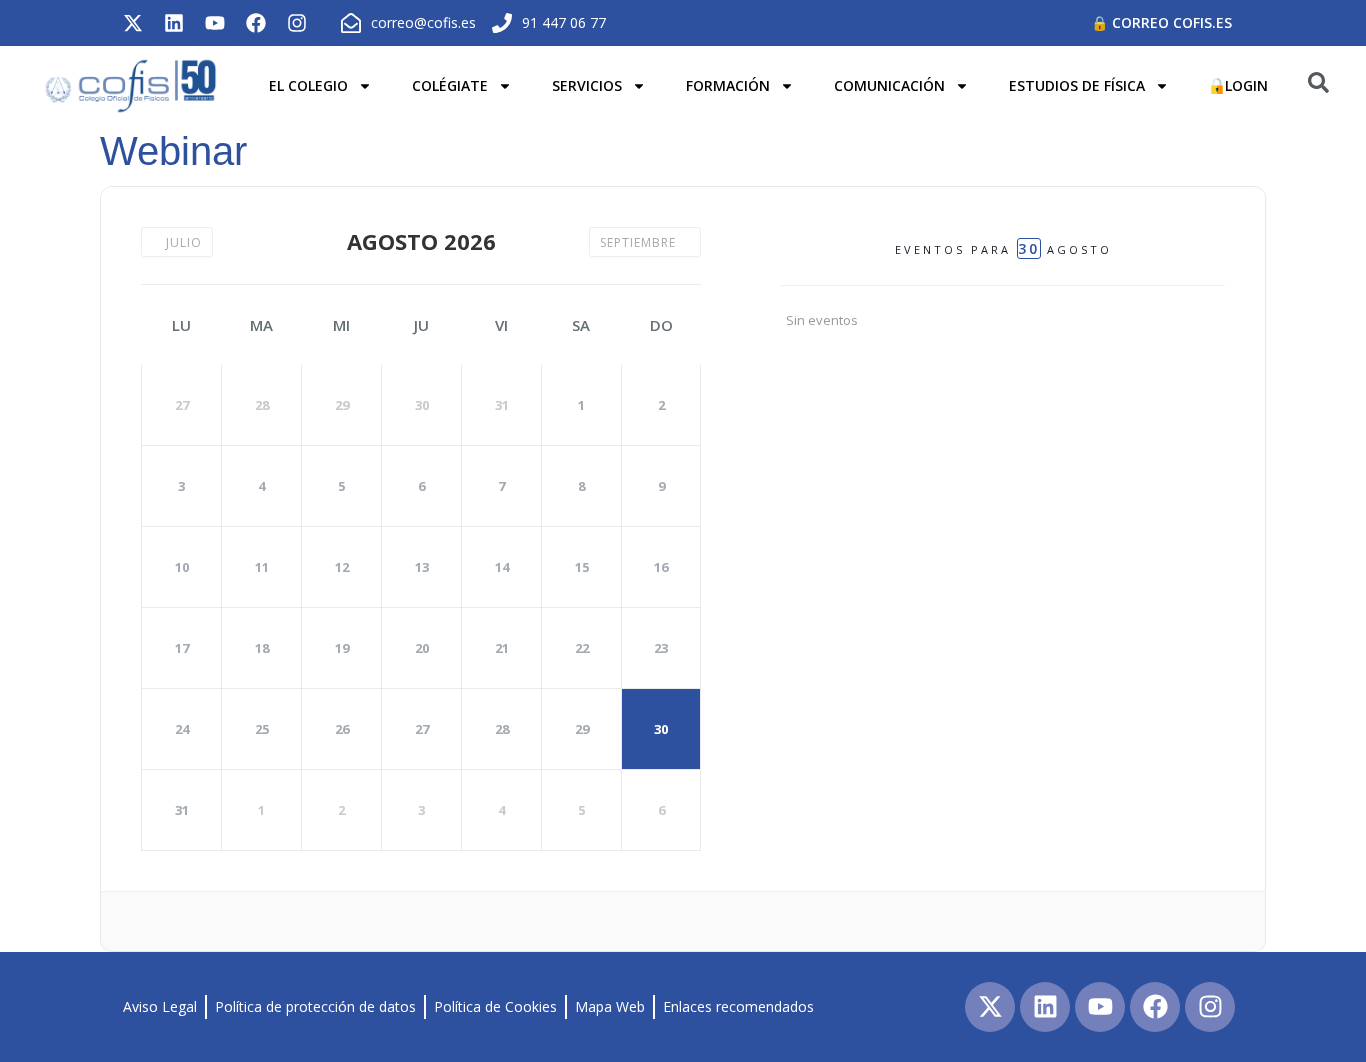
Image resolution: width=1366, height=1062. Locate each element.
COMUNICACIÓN (889, 85)
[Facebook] (256, 23)
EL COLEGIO (308, 85)
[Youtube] (215, 23)
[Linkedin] (174, 23)
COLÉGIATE (450, 85)
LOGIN (1246, 85)
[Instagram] (297, 23)
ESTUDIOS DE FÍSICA (1077, 85)
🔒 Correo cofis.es (1161, 22)
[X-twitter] (133, 23)
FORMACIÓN (728, 85)
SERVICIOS (587, 85)
